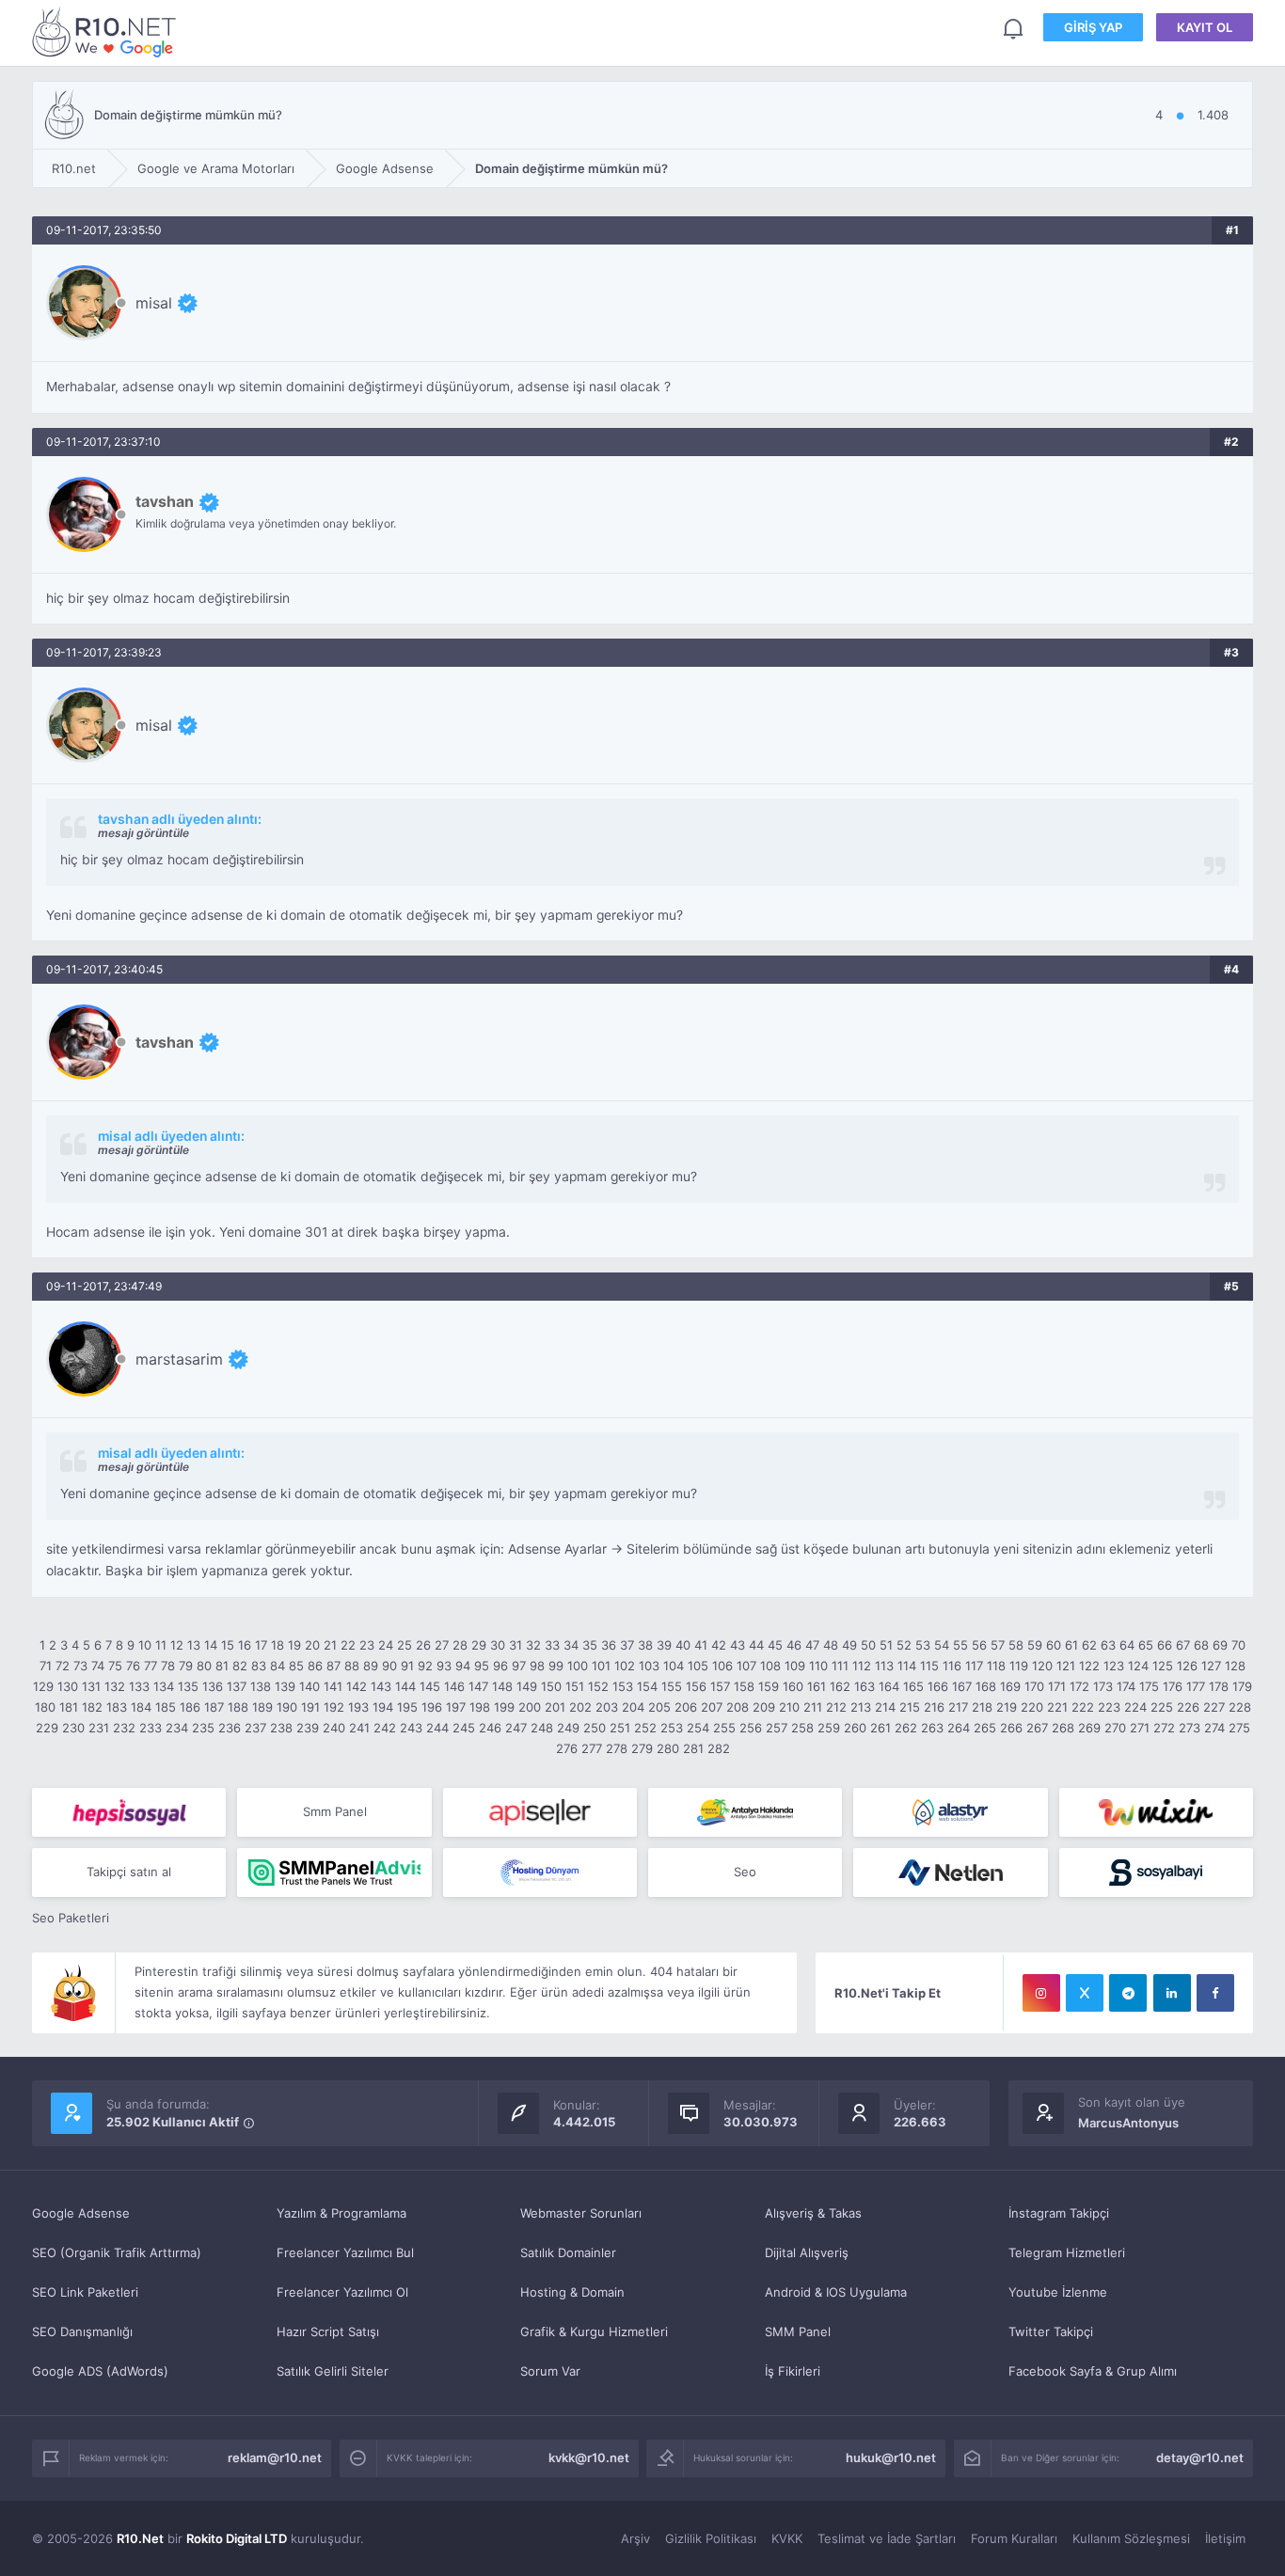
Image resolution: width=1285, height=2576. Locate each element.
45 (775, 1645)
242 (385, 1728)
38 (645, 1645)
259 (829, 1728)
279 (642, 1748)
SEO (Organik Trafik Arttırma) (117, 2252)
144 (405, 1686)
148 (502, 1686)
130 (68, 1686)
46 (794, 1645)
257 (777, 1728)
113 (884, 1666)
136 (213, 1686)
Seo (745, 1872)
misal (154, 303)
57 (998, 1645)
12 (177, 1645)
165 (913, 1686)
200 (530, 1707)
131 (91, 1686)
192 (334, 1707)
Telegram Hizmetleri (1067, 2252)
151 (575, 1686)
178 (1219, 1686)
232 (124, 1728)
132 (115, 1686)
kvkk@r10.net (589, 2457)
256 (751, 1728)
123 (1114, 1666)
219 (1007, 1707)
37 (627, 1645)
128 (1235, 1666)
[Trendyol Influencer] (1156, 1812)
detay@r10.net (1200, 2457)
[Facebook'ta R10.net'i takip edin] (1215, 1993)
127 (1211, 1666)
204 (633, 1707)
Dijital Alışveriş (807, 2252)
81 (222, 1666)
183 (117, 1707)
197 (456, 1707)
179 (1242, 1686)
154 (647, 1686)
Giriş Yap (1093, 27)
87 (333, 1666)
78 (168, 1666)
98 (537, 1666)
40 (683, 1645)
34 (571, 1645)
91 (407, 1666)
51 (886, 1645)
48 (831, 1645)
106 (722, 1666)
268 (1063, 1728)
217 (958, 1707)
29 (479, 1645)
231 (99, 1728)
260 (855, 1728)
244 (437, 1728)
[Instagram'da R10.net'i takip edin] (1041, 1993)
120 (1042, 1666)
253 (672, 1728)
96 (500, 1666)
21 (330, 1645)
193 (358, 1707)
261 (880, 1728)
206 (686, 1707)
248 (542, 1728)
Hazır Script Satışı (328, 2331)
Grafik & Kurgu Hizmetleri (594, 2331)
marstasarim (179, 1359)
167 (962, 1686)
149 (527, 1686)
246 (490, 1728)
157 (720, 1686)
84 (278, 1666)
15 (228, 1645)
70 (1238, 1645)
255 (724, 1728)
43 (738, 1645)
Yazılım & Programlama (341, 2213)
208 (738, 1707)
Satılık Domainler (568, 2252)
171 (1057, 1686)
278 (617, 1748)
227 (1214, 1707)
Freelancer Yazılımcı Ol (342, 2292)
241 (359, 1728)
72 (63, 1666)
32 (533, 1645)
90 (389, 1666)
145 (430, 1686)
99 (556, 1666)
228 (1240, 1707)
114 (907, 1666)
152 (598, 1686)
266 (1011, 1728)
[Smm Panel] (129, 1812)
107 (746, 1666)
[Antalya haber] (745, 1812)
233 (151, 1728)
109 (795, 1666)
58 (1016, 1645)
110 (818, 1666)
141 (333, 1686)
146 (454, 1686)
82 (240, 1666)
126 (1187, 1666)
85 (296, 1666)
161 (817, 1686)
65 (1146, 1645)
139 (285, 1686)
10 (145, 1645)
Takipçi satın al (129, 1872)
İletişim (1225, 2538)
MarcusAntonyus (1128, 2123)
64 (1127, 1645)
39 (664, 1645)
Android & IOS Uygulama (836, 2292)
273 (1190, 1728)
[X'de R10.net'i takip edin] (1085, 1993)
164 (889, 1686)
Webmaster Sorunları (581, 2213)
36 (609, 1645)
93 (444, 1666)
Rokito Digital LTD (237, 2538)
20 (312, 1645)
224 (1135, 1707)
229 (47, 1728)
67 (1183, 1645)
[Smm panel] (334, 1873)
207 (712, 1707)
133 (139, 1686)
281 (693, 1748)
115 (929, 1666)
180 (45, 1707)
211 (813, 1707)
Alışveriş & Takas (813, 2213)
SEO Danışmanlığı (82, 2331)
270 (1115, 1728)
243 (411, 1728)
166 (938, 1686)
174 (1126, 1686)
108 (770, 1666)
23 (367, 1645)
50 (868, 1645)
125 (1163, 1666)
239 (308, 1728)
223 (1109, 1707)
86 (315, 1666)
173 (1103, 1686)
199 (504, 1707)
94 (463, 1666)
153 (623, 1686)
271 (1140, 1728)
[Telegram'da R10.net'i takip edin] (1128, 1993)
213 (861, 1707)
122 (1089, 1666)
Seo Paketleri (71, 1918)
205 (659, 1707)
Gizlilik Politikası (711, 2538)
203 (607, 1707)
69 (1220, 1645)
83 (259, 1666)
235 (203, 1728)
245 (464, 1728)
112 (862, 1666)
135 (188, 1686)
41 (701, 1645)
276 (567, 1748)
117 (974, 1666)
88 (352, 1666)
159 (769, 1686)
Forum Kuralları (1014, 2538)
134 (164, 1686)
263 (932, 1728)
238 (281, 1728)
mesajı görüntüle (143, 833)
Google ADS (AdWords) (100, 2371)
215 (910, 1707)
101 (601, 1666)
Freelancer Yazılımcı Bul (345, 2252)
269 (1089, 1728)
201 (555, 1707)
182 (92, 1707)
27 (442, 1645)
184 (141, 1707)
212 (836, 1707)
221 (1057, 1707)
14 (211, 1645)
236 (230, 1728)
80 (204, 1666)
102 (625, 1666)
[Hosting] (950, 1812)
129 (43, 1686)
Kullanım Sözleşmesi (1131, 2538)
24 (386, 1645)
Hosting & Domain (572, 2292)
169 (1010, 1686)
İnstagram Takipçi (1059, 2213)
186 (190, 1707)
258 (802, 1728)
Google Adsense (81, 2213)
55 (960, 1645)
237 (255, 1728)
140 (309, 1686)
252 (645, 1728)
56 (979, 1645)
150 (551, 1686)
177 (1196, 1686)
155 (672, 1686)
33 (552, 1645)
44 (756, 1645)
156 (696, 1686)
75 (115, 1666)
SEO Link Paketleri (85, 2292)
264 (959, 1728)
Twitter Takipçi (1051, 2331)
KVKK (787, 2538)
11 (161, 1645)
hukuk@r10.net (891, 2457)
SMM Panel (798, 2331)
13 (194, 1645)
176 (1173, 1686)
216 (934, 1707)
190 (287, 1707)
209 (764, 1707)
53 (923, 1645)
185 (166, 1707)
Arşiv (635, 2538)
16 (245, 1645)
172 (1079, 1686)
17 (261, 1645)
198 (480, 1707)
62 (1089, 1645)
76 (133, 1666)
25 (405, 1645)
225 (1162, 1707)
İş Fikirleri (793, 2371)
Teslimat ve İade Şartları (887, 2538)
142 (357, 1686)
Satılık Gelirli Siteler (333, 2371)
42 (719, 1645)
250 (595, 1728)
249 (568, 1728)
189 (262, 1707)
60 (1054, 1645)
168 (986, 1686)
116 (952, 1666)
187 (214, 1707)
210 (789, 1707)
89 (371, 1666)
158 (744, 1686)
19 (294, 1645)
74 (98, 1666)
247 (516, 1728)
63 (1108, 1645)
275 (1239, 1728)
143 (381, 1686)
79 (186, 1666)
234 (177, 1728)
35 (590, 1645)
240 (334, 1728)
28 (460, 1645)
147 (478, 1686)
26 (423, 1645)
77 (151, 1666)
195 (407, 1707)
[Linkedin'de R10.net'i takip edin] (1172, 1993)
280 (668, 1748)
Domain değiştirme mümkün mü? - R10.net (107, 32)
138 (261, 1686)
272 (1164, 1728)
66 (1165, 1645)
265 (985, 1728)
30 (498, 1645)
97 (519, 1666)
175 (1149, 1686)
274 (1214, 1728)
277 (592, 1748)
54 (942, 1645)
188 (238, 1707)
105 (698, 1666)
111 (840, 1666)
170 (1034, 1686)
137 (237, 1686)
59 (1035, 1645)
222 (1083, 1707)
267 (1037, 1728)
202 (580, 1707)
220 (1032, 1707)
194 (383, 1707)
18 (278, 1645)
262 (906, 1728)
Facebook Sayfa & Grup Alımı (1093, 2371)
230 (73, 1728)
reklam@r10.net (275, 2457)
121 (1066, 1666)
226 (1188, 1707)
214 (885, 1707)
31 (516, 1645)
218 (982, 1707)
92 (425, 1666)
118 (996, 1666)
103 (649, 1666)
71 (46, 1666)
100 (578, 1666)
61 (1071, 1645)
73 (80, 1666)
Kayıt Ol (1205, 27)
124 (1138, 1666)
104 (674, 1666)
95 (482, 1666)
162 (840, 1686)
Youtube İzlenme (1058, 2292)
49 (849, 1645)
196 (432, 1707)
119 (1019, 1666)
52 (904, 1645)
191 (310, 1707)
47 (812, 1645)
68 (1201, 1645)
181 (69, 1707)
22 (348, 1645)
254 (698, 1728)
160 (793, 1686)
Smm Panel (335, 1811)
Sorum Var (550, 2371)
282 (719, 1748)
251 (620, 1728)
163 (865, 1686)
